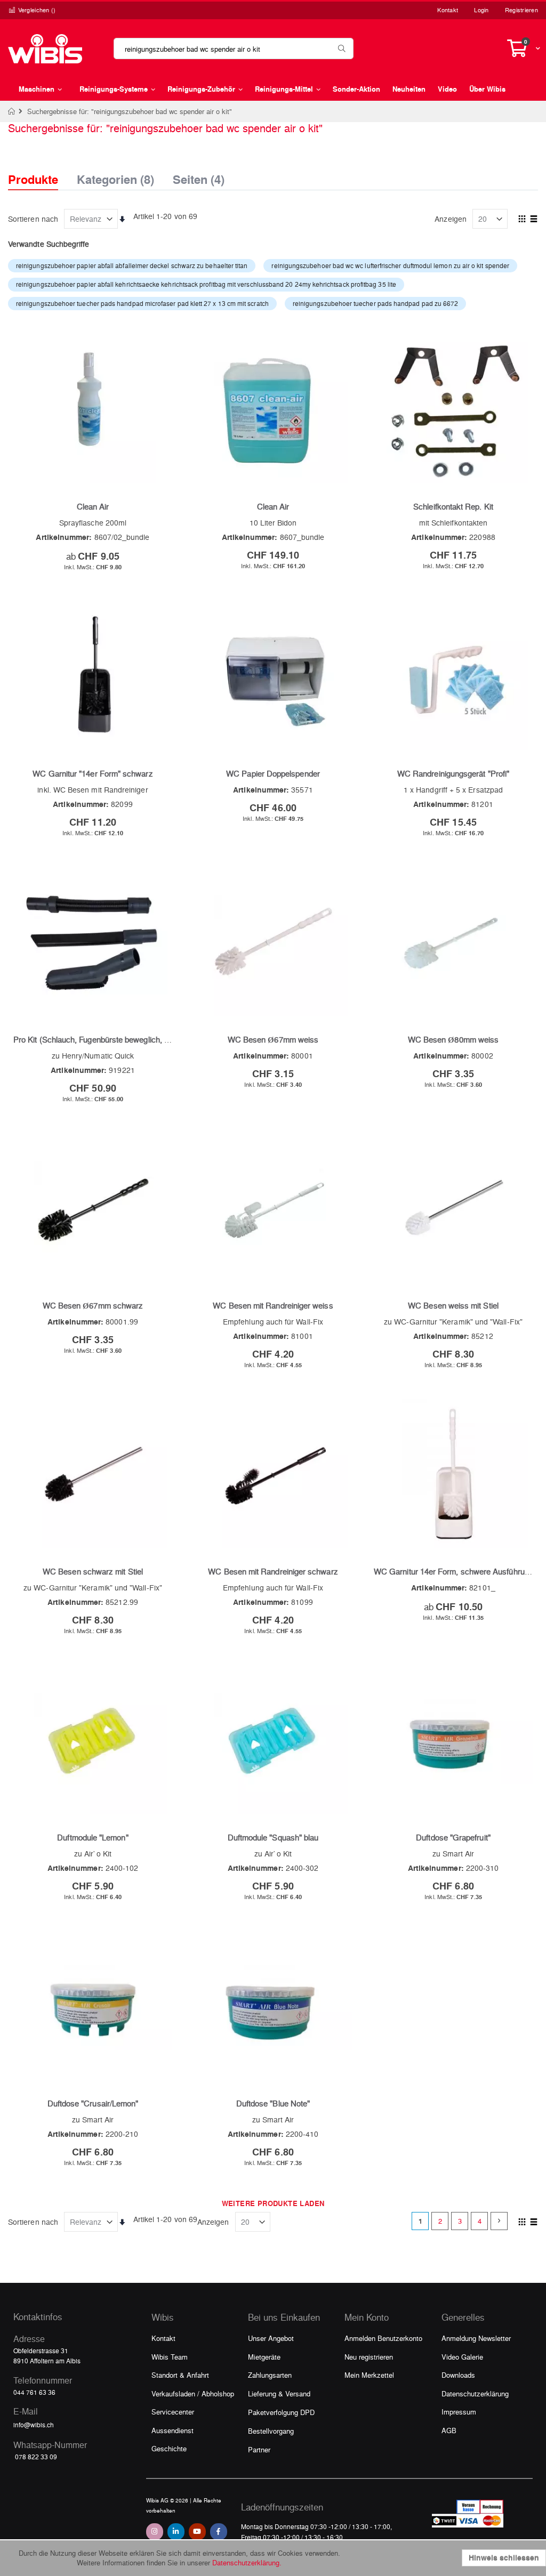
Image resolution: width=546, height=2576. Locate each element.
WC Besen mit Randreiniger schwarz (273, 1571)
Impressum (459, 2412)
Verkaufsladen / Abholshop (193, 2393)
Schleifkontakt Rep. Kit (453, 506)
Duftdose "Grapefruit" (453, 1837)
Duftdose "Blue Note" (273, 2103)
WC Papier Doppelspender (273, 773)
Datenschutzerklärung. (247, 2562)
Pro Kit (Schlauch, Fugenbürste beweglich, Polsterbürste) (114, 1039)
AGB (449, 2430)
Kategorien (115, 176)
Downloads (458, 2375)
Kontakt (448, 10)
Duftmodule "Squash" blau (273, 1837)
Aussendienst (172, 2430)
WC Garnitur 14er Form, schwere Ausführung (453, 1571)
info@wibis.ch (34, 2425)
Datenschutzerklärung (475, 2393)
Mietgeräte (264, 2357)
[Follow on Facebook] (219, 2532)
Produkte (33, 179)
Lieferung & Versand (279, 2393)
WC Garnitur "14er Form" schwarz (93, 773)
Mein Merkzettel (369, 2375)
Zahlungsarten (270, 2375)
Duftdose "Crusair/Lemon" (93, 2103)
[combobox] (234, 49)
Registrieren (521, 10)
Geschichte (169, 2448)
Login (481, 10)
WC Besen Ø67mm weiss (273, 1039)
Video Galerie (462, 2357)
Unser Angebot (271, 2338)
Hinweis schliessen (504, 2558)
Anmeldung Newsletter (476, 2338)
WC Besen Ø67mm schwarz (93, 1305)
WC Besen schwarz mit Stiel (93, 1571)
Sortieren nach (33, 219)
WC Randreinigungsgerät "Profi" (453, 773)
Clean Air (93, 506)
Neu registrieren (369, 2357)
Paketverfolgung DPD (281, 2412)
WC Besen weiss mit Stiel (453, 1305)
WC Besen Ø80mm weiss (453, 1039)
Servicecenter (173, 2412)
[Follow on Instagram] (155, 2532)
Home (12, 111)
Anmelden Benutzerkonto (383, 2338)
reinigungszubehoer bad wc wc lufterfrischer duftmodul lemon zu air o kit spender (390, 265)
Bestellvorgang (271, 2431)
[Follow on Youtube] (197, 2532)
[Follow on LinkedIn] (176, 2532)
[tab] (41, 170)
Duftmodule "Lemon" (93, 1837)
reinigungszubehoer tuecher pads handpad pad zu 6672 (376, 303)
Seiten (199, 176)
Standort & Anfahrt (180, 2375)
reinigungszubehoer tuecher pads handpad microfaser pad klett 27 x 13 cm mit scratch (142, 303)
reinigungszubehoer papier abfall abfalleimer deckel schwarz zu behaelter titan (132, 265)
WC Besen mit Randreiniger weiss (273, 1305)
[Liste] (534, 220)
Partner (259, 2449)
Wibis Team (170, 2357)
